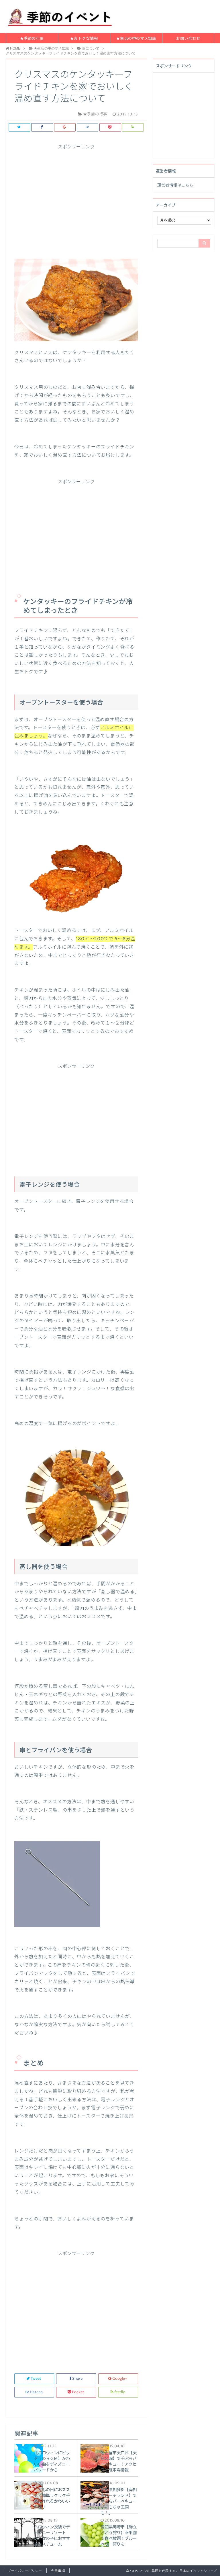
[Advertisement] (76, 201)
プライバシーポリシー (25, 2571)
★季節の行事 (32, 39)
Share (77, 2379)
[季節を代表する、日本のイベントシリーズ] (61, 16)
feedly (120, 2392)
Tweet (36, 2379)
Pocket (78, 2392)
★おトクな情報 (84, 39)
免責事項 (58, 2571)
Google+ (120, 2379)
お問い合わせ (188, 39)
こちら (187, 185)
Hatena (36, 2392)
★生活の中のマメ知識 (136, 39)
